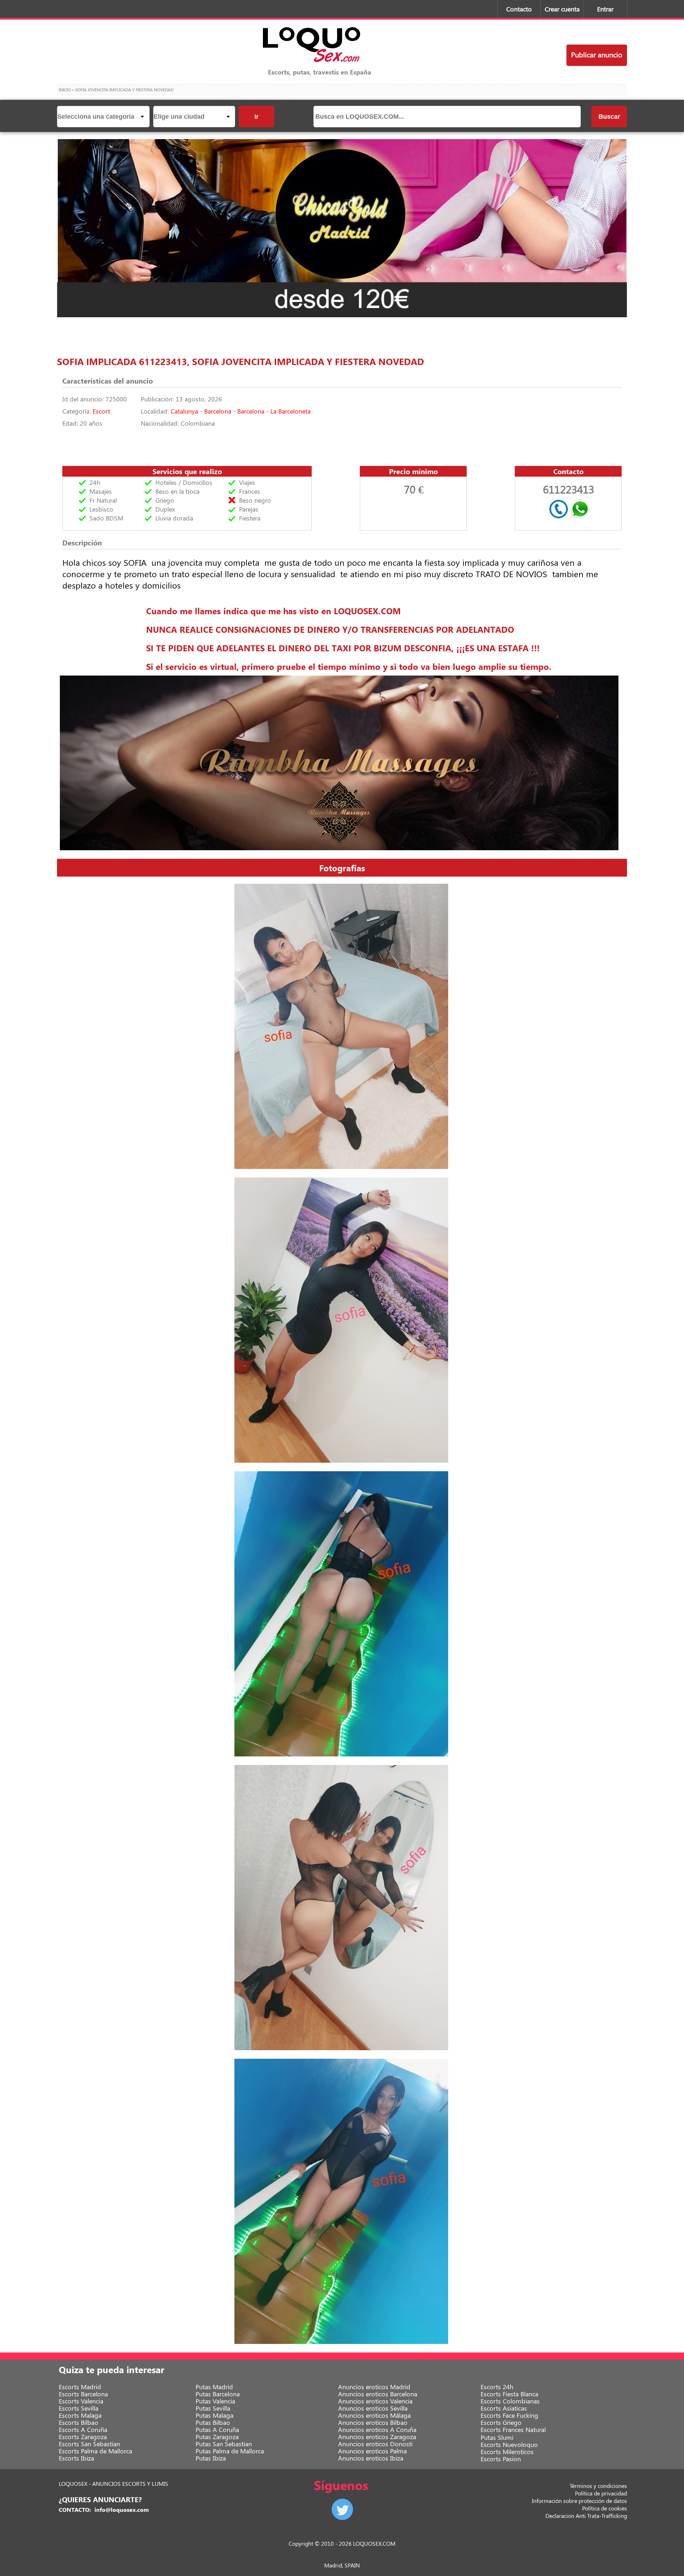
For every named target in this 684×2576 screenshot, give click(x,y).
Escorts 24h (497, 2387)
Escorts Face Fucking (509, 2415)
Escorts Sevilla (79, 2408)
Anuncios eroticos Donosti (375, 2444)
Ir (256, 117)
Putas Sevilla (213, 2408)
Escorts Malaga (80, 2415)
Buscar (609, 117)
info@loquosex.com (122, 2510)
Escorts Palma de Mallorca (95, 2451)
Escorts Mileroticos (507, 2452)
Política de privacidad (601, 2493)
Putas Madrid (214, 2387)
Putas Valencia (215, 2401)
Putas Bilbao (213, 2422)
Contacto (519, 9)
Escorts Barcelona (83, 2394)
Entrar (605, 9)
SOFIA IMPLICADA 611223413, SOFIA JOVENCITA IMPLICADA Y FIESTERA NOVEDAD (240, 361)
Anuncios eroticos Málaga (374, 2415)
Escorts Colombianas (510, 2401)
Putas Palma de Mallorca (230, 2451)
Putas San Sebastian (224, 2444)
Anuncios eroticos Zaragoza (377, 2437)
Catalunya (184, 411)
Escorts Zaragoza (83, 2437)
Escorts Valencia (81, 2401)
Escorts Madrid (80, 2387)
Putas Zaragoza (217, 2437)
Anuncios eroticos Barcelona (378, 2394)
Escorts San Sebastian (89, 2444)
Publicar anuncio (597, 54)
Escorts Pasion (501, 2459)
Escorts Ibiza (76, 2458)
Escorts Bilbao (79, 2422)
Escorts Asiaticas (504, 2408)
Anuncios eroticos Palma (372, 2451)
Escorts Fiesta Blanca (509, 2394)
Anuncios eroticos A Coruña (377, 2429)
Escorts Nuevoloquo (509, 2444)
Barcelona (218, 411)
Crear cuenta (562, 9)
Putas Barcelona (218, 2394)
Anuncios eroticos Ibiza (371, 2458)
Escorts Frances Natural (513, 2429)
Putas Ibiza (211, 2458)
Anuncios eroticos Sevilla (373, 2408)
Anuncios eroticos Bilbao (373, 2422)
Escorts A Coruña (83, 2429)
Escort (101, 411)
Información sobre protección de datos (579, 2501)
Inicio (65, 89)
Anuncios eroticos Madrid (374, 2387)
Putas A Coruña (217, 2429)
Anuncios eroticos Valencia (375, 2401)
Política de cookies (605, 2508)
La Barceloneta (291, 411)
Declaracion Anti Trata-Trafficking (586, 2516)
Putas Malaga (214, 2415)
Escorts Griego (501, 2422)
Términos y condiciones (598, 2486)
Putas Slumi (497, 2437)
